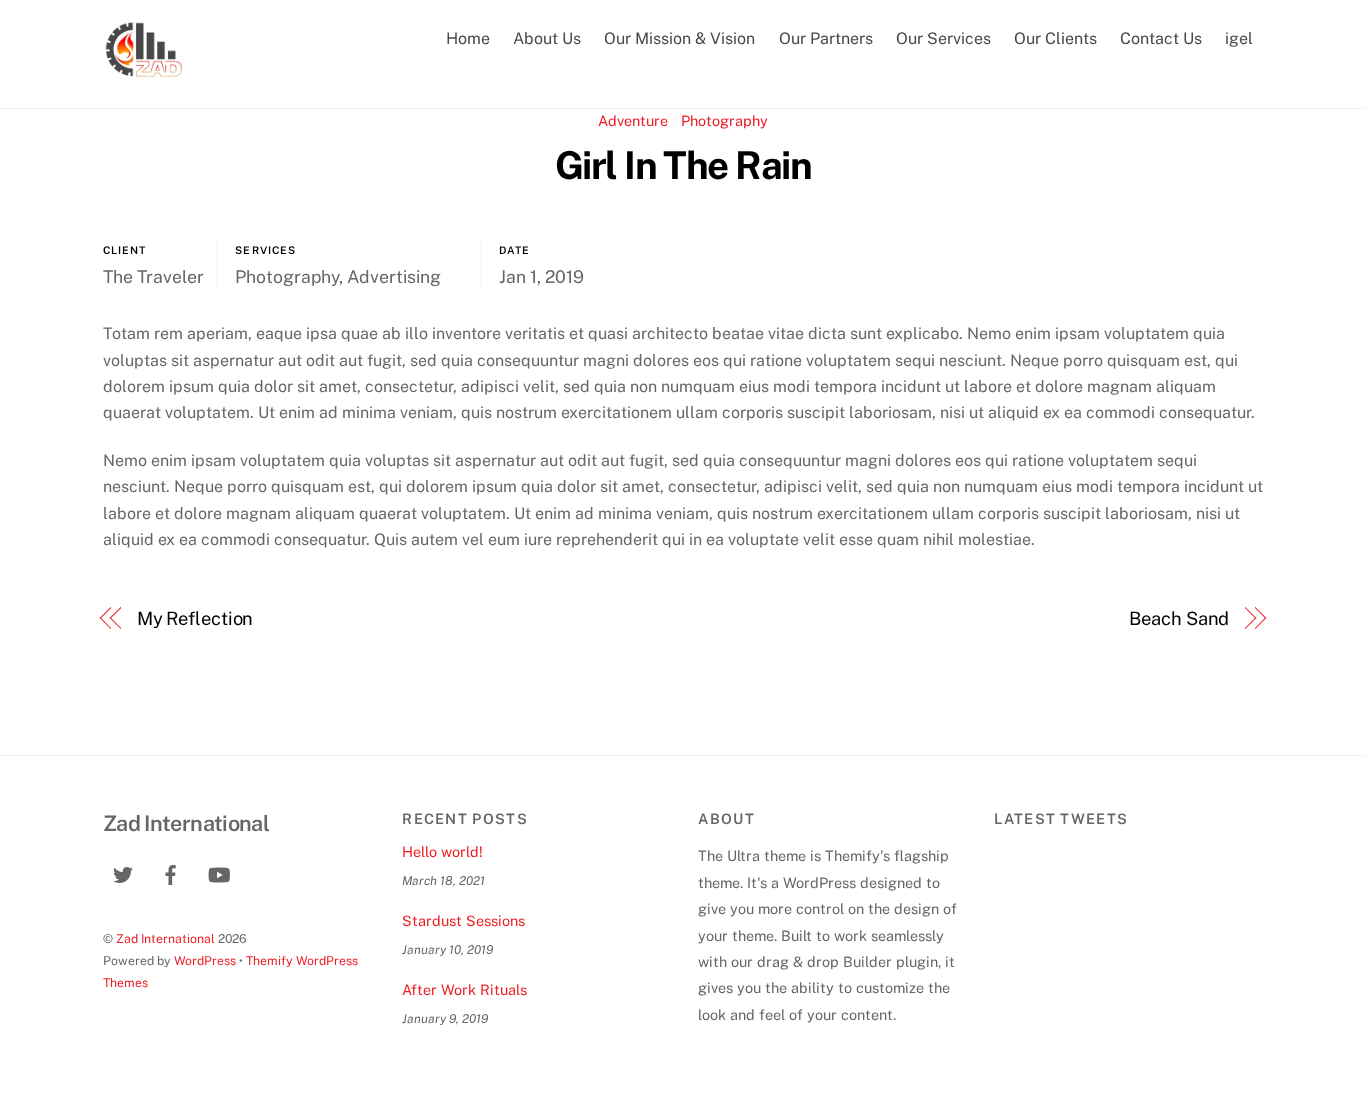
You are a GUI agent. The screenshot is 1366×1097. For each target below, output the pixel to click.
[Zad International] (143, 70)
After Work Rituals (464, 989)
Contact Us (1161, 38)
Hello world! (442, 851)
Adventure (633, 120)
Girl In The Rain (683, 165)
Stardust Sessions (463, 920)
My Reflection (195, 618)
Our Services (943, 38)
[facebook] (171, 872)
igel (1239, 38)
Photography (724, 120)
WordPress (205, 960)
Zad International (165, 938)
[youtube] (219, 872)
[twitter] (123, 872)
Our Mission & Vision (679, 38)
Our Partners (826, 38)
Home (468, 38)
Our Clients (1055, 38)
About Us (547, 38)
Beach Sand (1179, 618)
